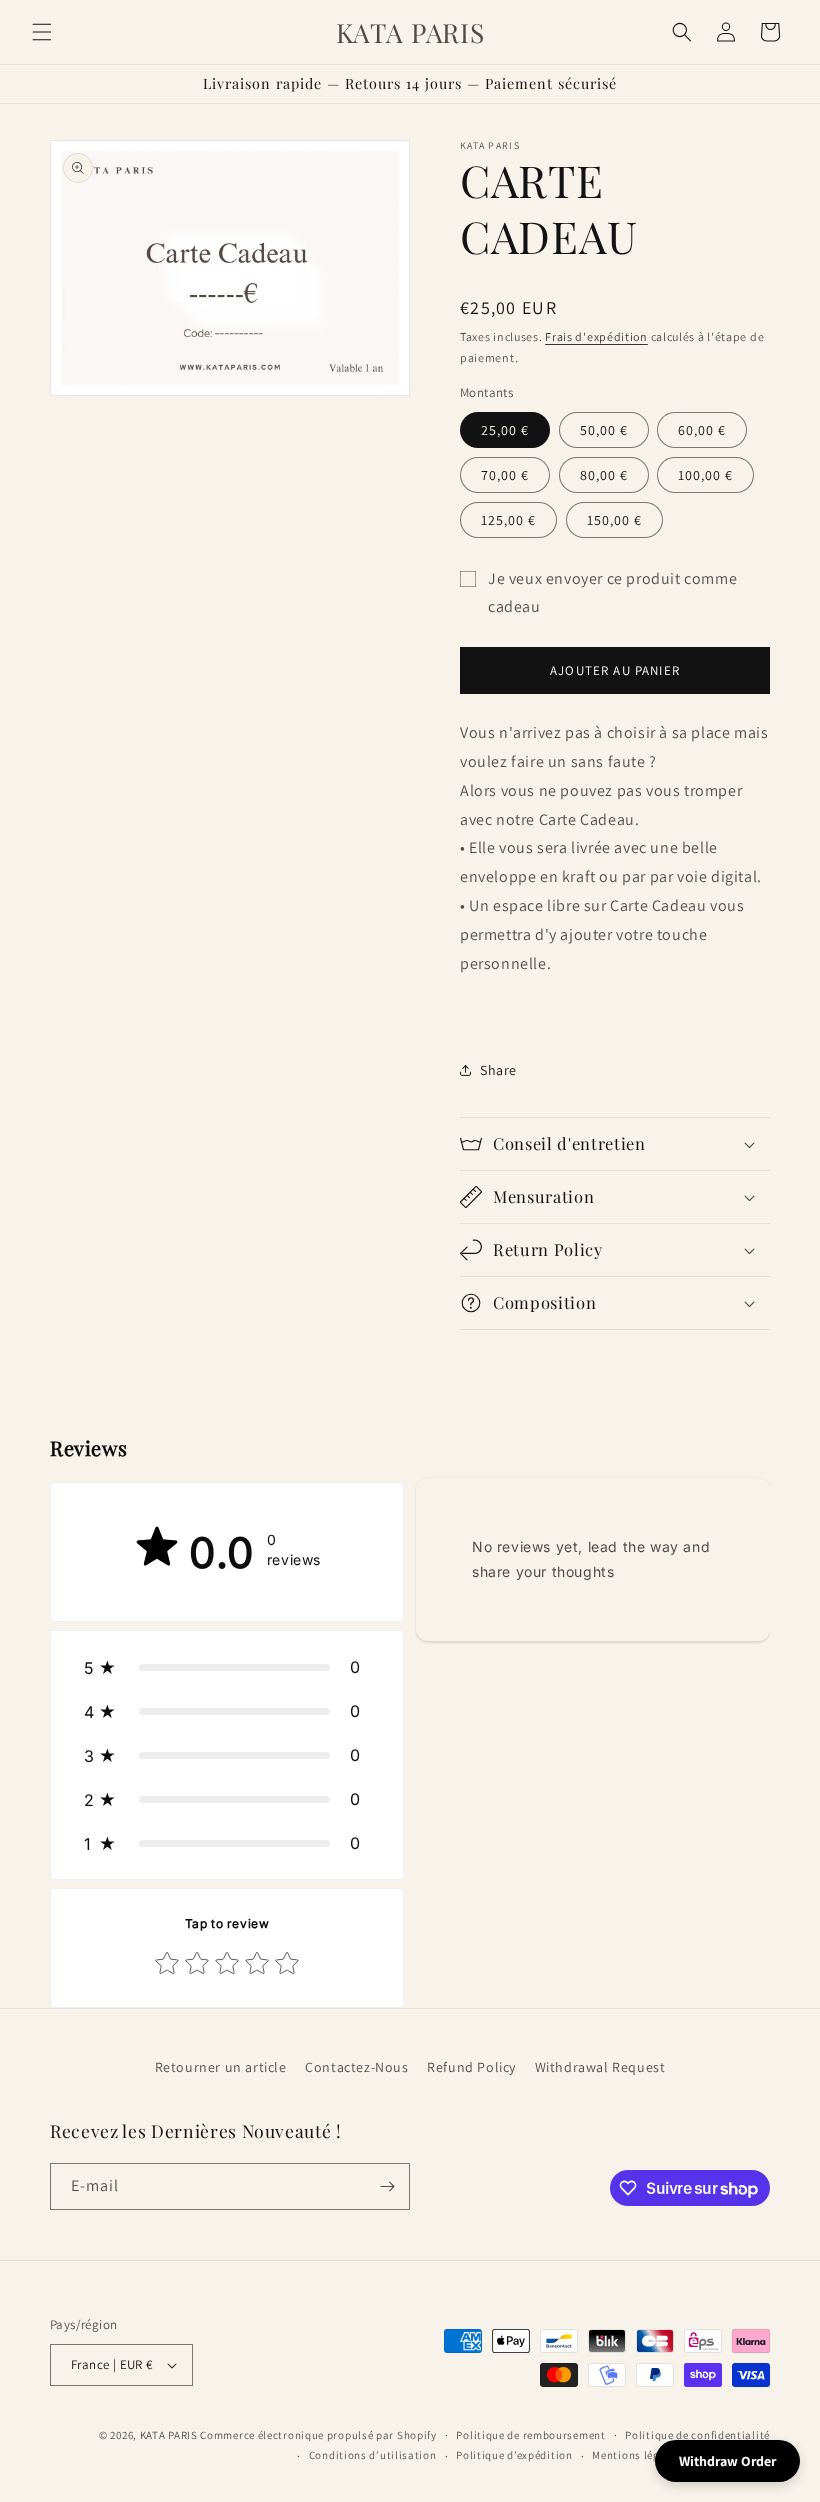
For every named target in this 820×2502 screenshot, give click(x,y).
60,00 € (702, 430)
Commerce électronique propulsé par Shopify (318, 2435)
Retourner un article (221, 2067)
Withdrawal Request (600, 2067)
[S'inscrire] (387, 2186)
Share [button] (498, 1070)
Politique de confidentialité (697, 2435)
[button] (42, 32)
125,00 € (508, 520)
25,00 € (505, 430)
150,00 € (614, 520)
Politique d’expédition (514, 2455)
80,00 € (604, 475)
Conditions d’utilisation (373, 2455)
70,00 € (505, 475)
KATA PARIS (170, 2435)
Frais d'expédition (596, 336)
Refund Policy (471, 2067)
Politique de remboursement (530, 2435)
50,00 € (604, 430)
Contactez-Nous (356, 2067)
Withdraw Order (727, 2461)
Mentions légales (636, 2455)
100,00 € (705, 475)
